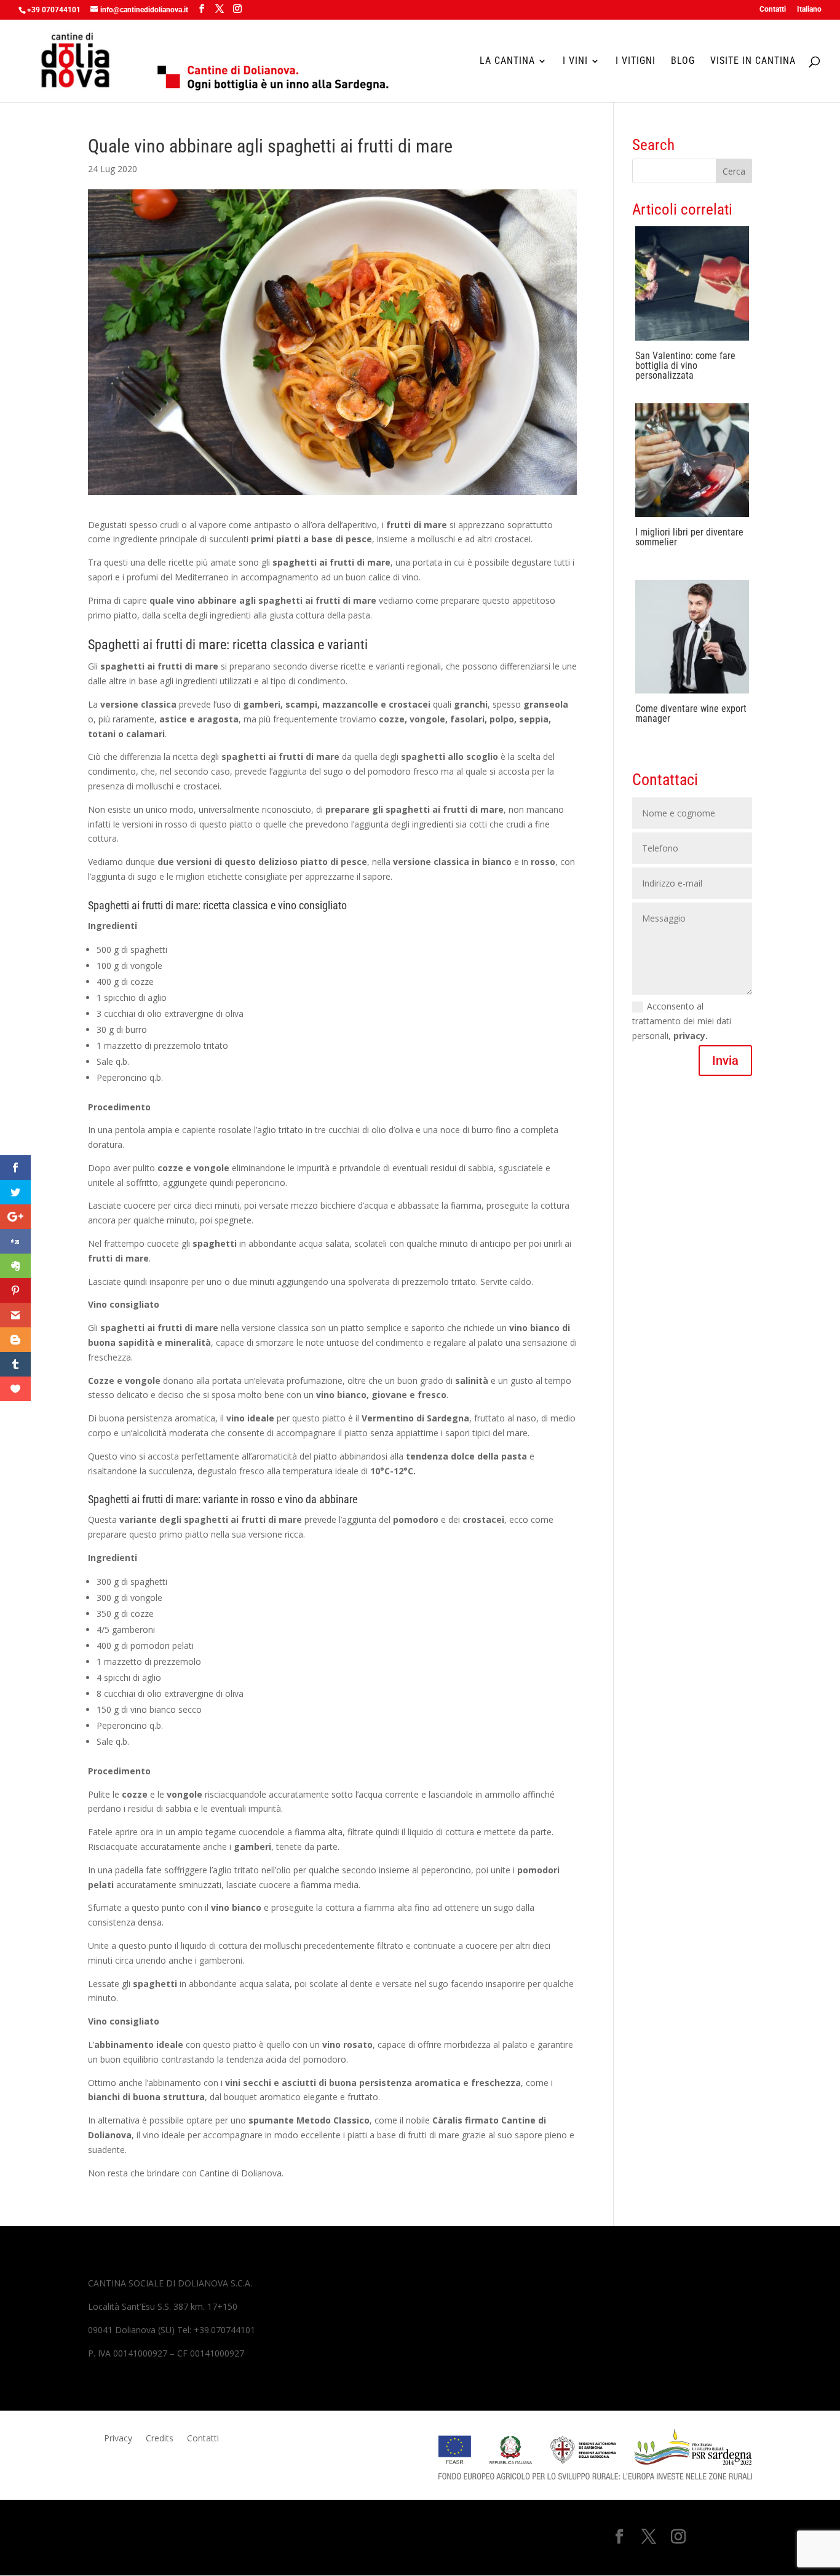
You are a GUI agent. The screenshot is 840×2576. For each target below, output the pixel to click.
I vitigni (636, 61)
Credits (160, 2439)
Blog (683, 61)
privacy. (691, 1036)
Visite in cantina (753, 61)
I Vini (575, 61)
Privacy (118, 2439)
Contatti (773, 10)
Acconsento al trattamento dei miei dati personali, (682, 1021)
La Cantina (507, 61)
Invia (725, 1061)
